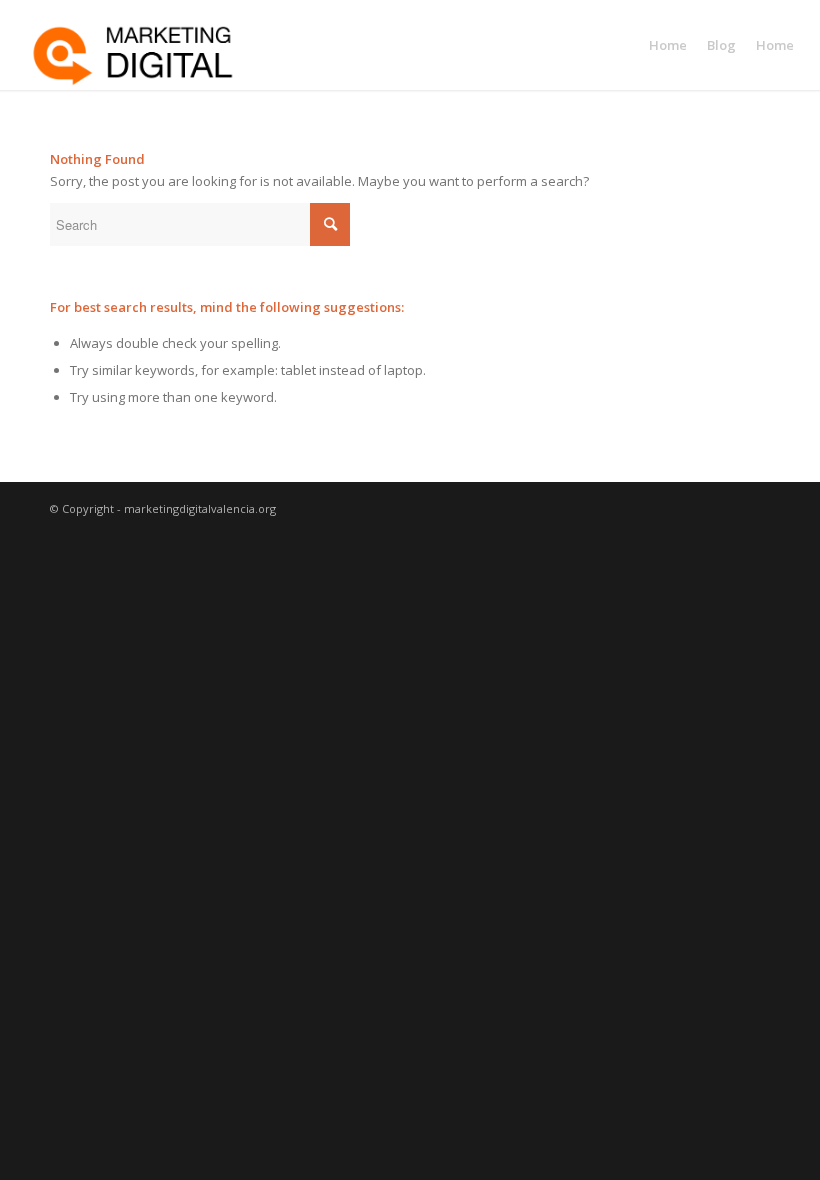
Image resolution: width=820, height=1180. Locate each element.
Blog (721, 45)
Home (668, 45)
